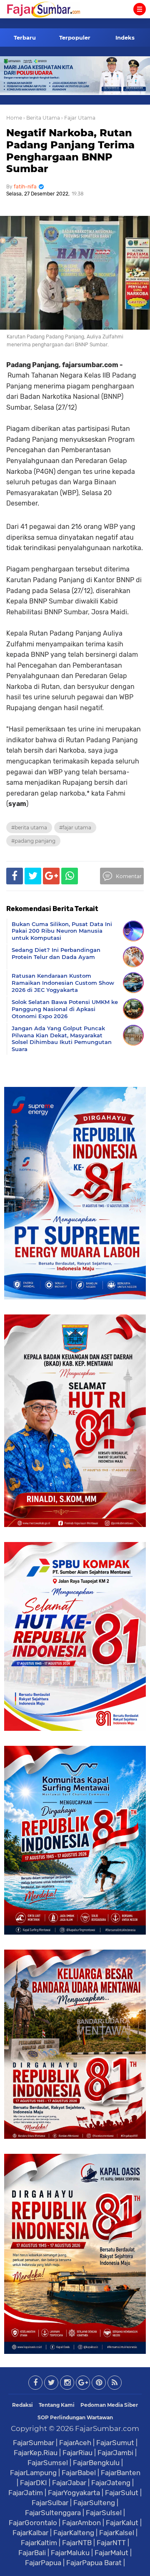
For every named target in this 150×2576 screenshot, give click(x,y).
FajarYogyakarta (74, 2493)
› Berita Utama (42, 118)
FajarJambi (115, 2453)
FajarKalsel (117, 2533)
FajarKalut (122, 2523)
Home (14, 118)
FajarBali (32, 2553)
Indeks (125, 38)
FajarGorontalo (33, 2523)
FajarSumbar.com (107, 2428)
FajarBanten (121, 2473)
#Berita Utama (29, 827)
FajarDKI (34, 2483)
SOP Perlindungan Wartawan (75, 2417)
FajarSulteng (94, 2503)
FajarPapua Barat (94, 2563)
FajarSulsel (104, 2513)
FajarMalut (111, 2553)
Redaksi (22, 2405)
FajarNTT (111, 2543)
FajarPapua (43, 2563)
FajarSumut (115, 2443)
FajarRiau (77, 2453)
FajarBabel (79, 2473)
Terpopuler (75, 38)
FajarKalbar (30, 2533)
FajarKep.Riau (36, 2453)
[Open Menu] (140, 9)
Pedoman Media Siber (109, 2405)
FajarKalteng (74, 2533)
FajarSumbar (34, 2443)
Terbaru (25, 38)
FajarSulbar (50, 2503)
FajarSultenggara (53, 2513)
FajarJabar (69, 2483)
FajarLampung (33, 2473)
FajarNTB (77, 2543)
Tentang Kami (57, 2405)
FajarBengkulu (96, 2463)
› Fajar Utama (78, 118)
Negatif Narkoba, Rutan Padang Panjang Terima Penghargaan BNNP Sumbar (70, 151)
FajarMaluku (70, 2553)
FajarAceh (75, 2443)
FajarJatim (26, 2493)
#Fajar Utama (75, 827)
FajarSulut (122, 2493)
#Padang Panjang (33, 841)
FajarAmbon (81, 2523)
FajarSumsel (48, 2463)
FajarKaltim (39, 2543)
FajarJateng (111, 2483)
